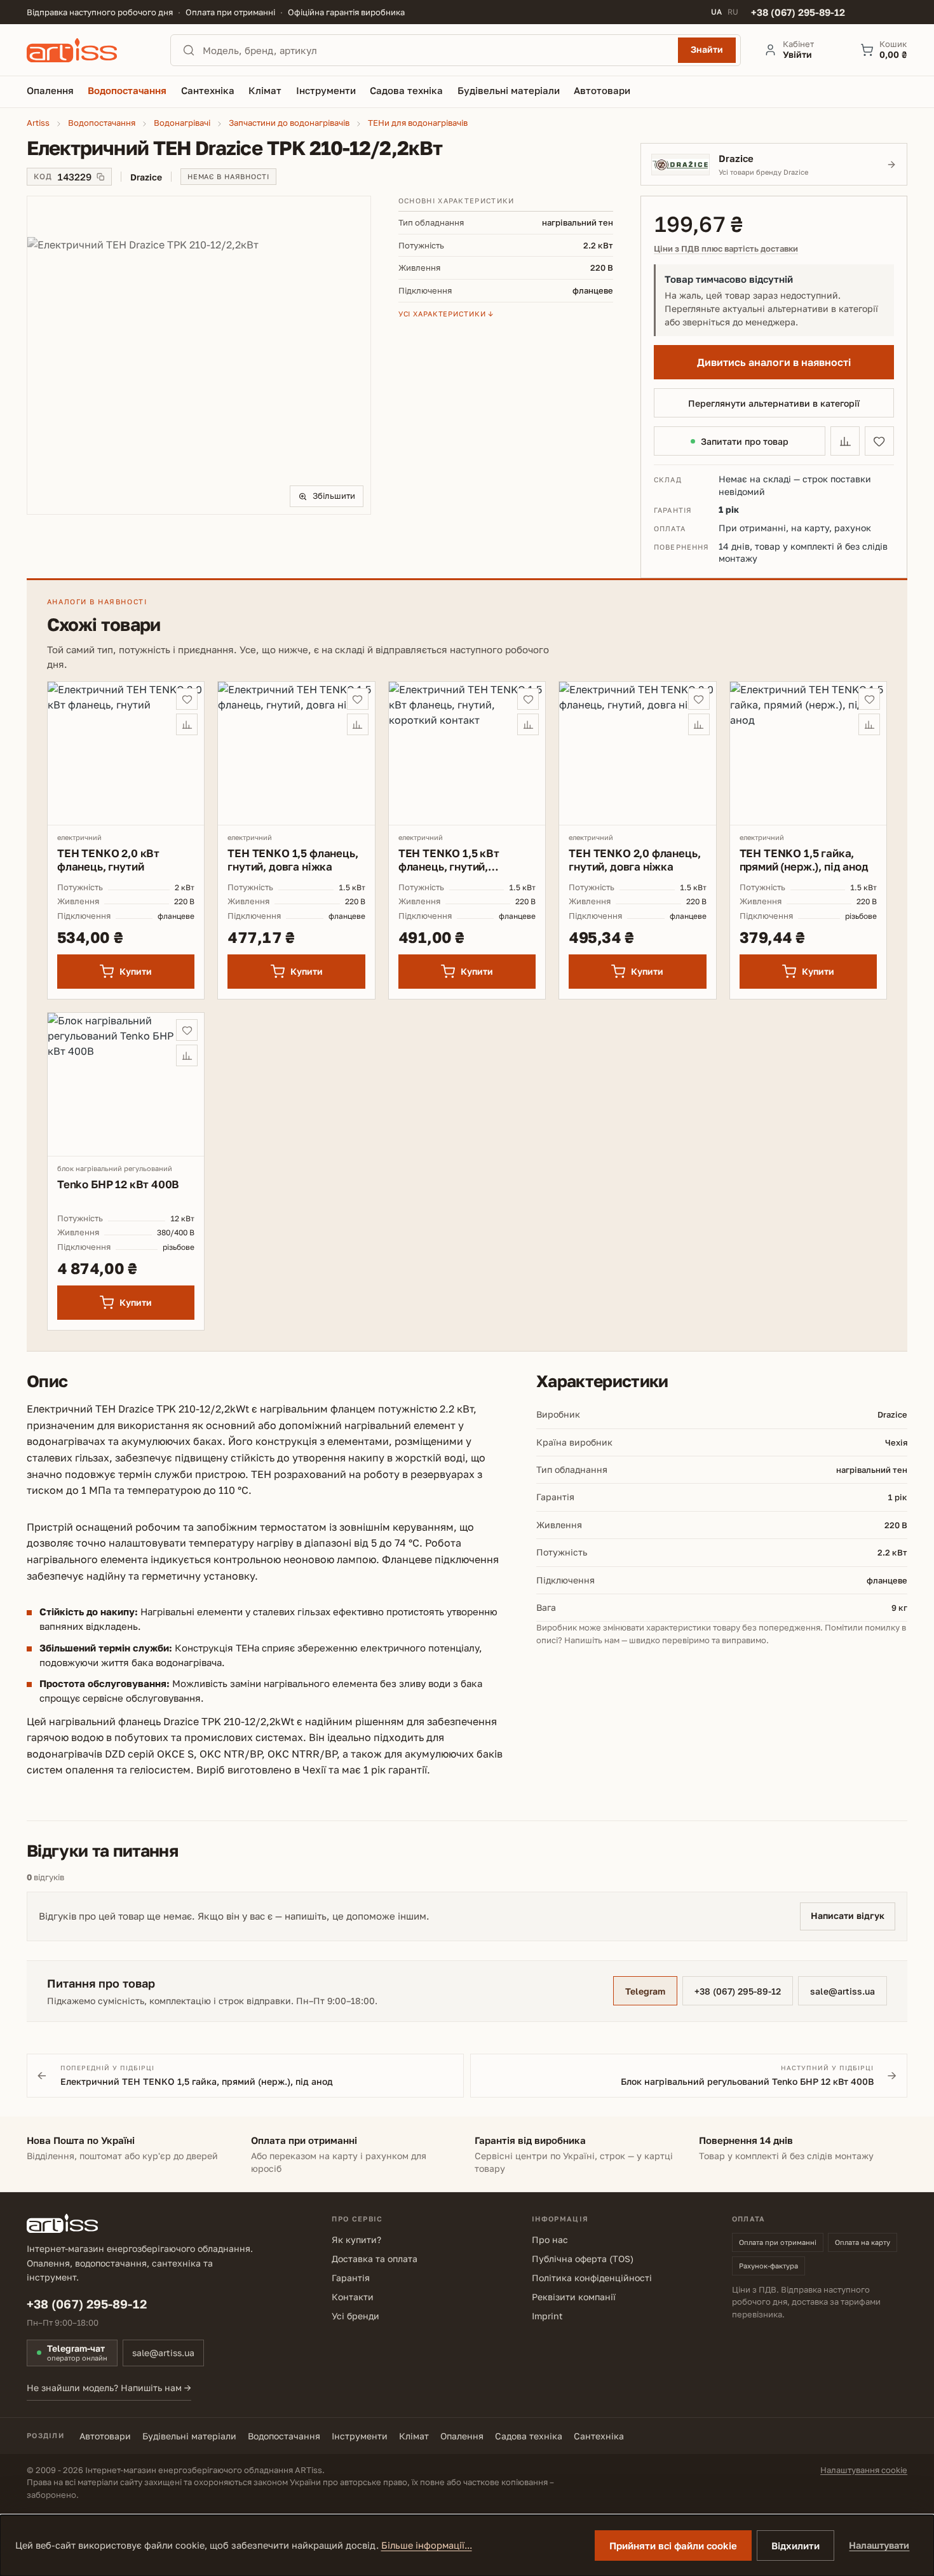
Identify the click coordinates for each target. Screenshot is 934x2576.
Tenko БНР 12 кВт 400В (118, 1184)
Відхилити (795, 2545)
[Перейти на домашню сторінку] (87, 50)
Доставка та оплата (375, 2259)
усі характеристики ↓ (446, 314)
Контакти (353, 2297)
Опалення (462, 2436)
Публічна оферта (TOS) (583, 2259)
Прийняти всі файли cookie (673, 2545)
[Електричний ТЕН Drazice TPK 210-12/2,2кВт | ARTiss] (199, 356)
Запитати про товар (745, 441)
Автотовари (105, 2436)
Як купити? (356, 2240)
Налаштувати (879, 2545)
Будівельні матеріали (189, 2436)
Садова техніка (529, 2436)
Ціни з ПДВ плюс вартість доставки (726, 249)
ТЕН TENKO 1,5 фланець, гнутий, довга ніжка (293, 860)
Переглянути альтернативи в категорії (774, 403)
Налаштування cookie (864, 2470)
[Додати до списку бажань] (879, 441)
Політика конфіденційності (592, 2278)
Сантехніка (599, 2436)
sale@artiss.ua (843, 1991)
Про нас (550, 2240)
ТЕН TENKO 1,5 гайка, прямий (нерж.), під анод (804, 860)
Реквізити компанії (574, 2297)
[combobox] (437, 50)
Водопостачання (284, 2436)
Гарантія (351, 2278)
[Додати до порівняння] (845, 441)
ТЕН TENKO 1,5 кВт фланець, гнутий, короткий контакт (449, 860)
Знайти (707, 49)
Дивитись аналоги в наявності (774, 362)
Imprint (547, 2316)
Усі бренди (355, 2316)
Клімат (414, 2436)
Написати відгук (848, 1915)
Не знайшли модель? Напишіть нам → (109, 2388)
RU (733, 12)
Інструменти (360, 2436)
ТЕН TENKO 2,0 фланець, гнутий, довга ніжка (634, 860)
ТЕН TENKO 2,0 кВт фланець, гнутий (108, 860)
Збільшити (334, 496)
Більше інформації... (427, 2545)
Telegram (645, 1991)
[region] (199, 355)
